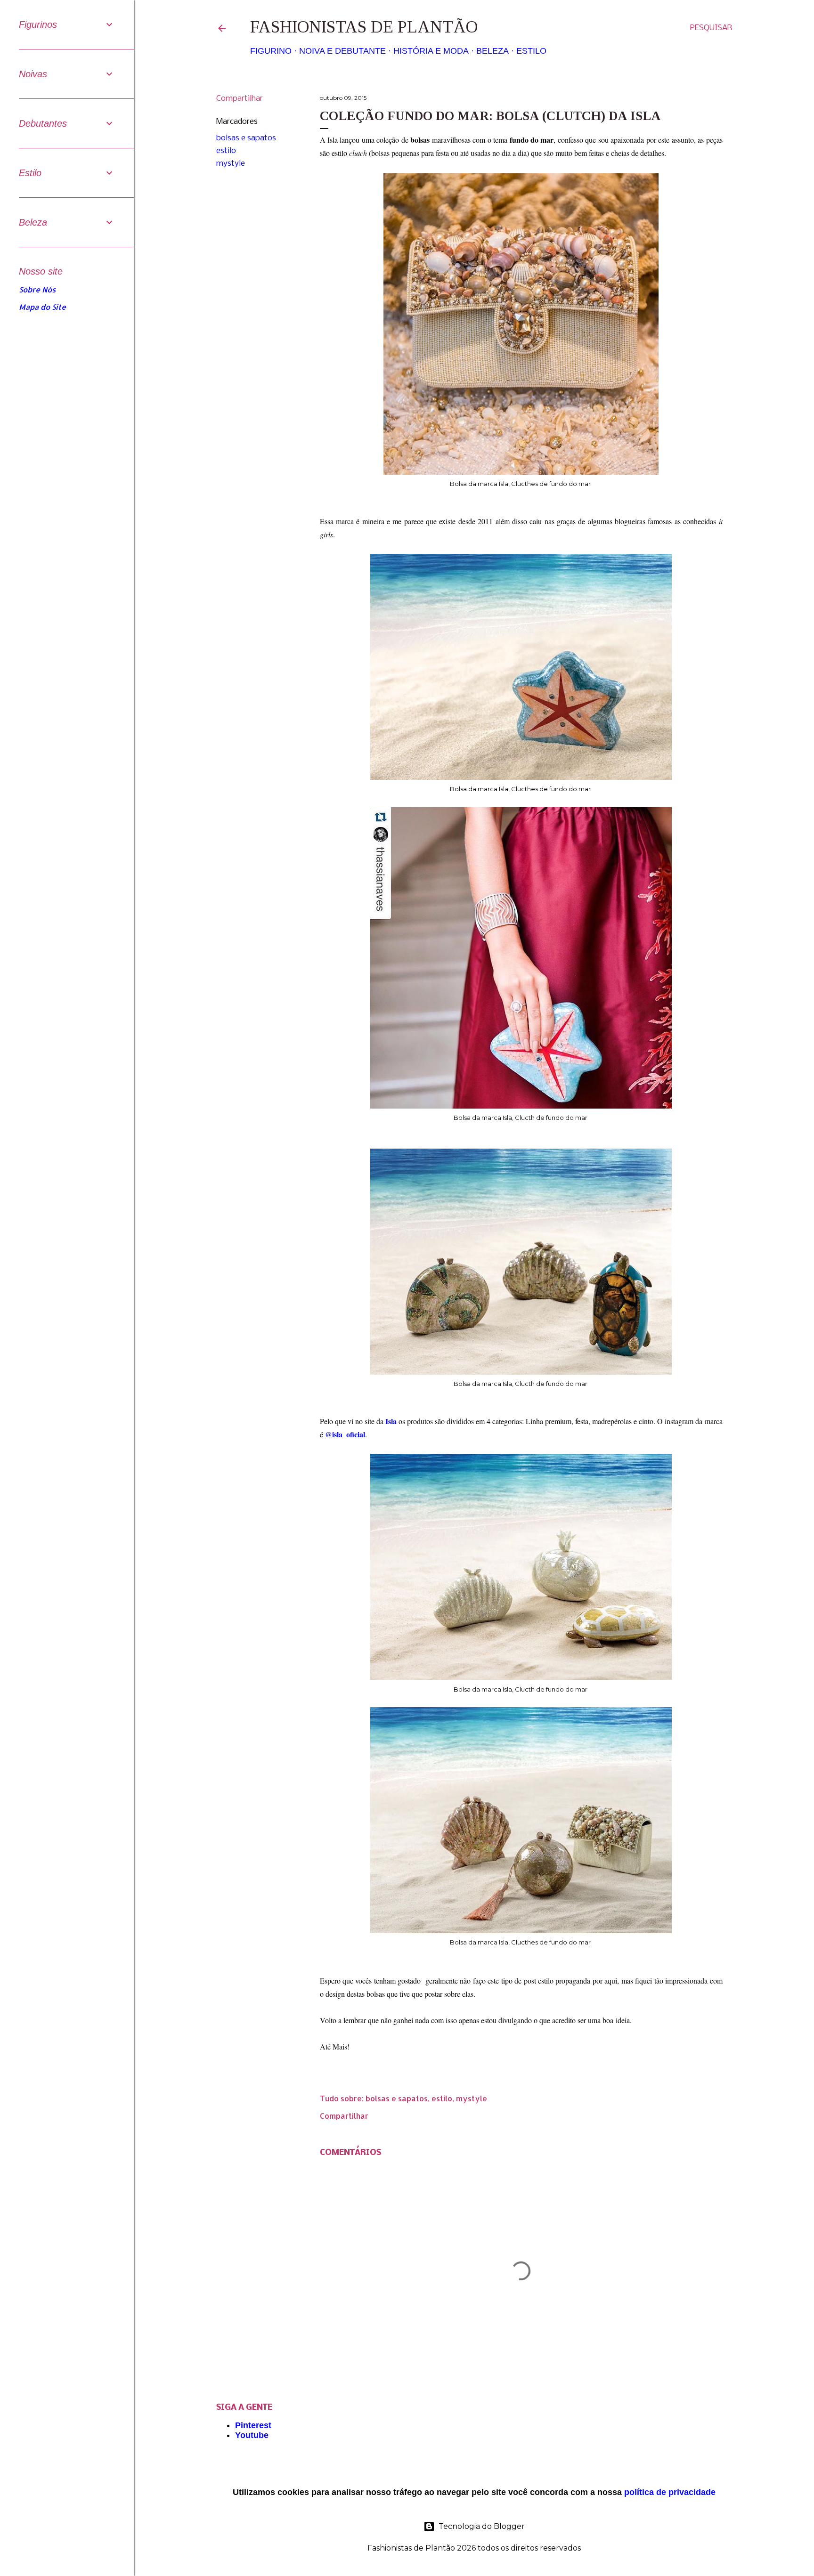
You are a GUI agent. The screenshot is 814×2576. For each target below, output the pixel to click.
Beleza (492, 51)
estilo (226, 151)
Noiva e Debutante (342, 51)
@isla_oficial (345, 1434)
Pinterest (253, 2425)
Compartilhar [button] (240, 99)
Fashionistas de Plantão (364, 27)
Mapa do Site (42, 307)
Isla (391, 1421)
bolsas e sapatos (246, 138)
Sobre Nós (37, 289)
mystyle (231, 164)
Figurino (271, 51)
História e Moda (431, 51)
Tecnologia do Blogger (482, 2526)
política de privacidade (670, 2492)
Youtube (252, 2435)
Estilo (531, 51)
